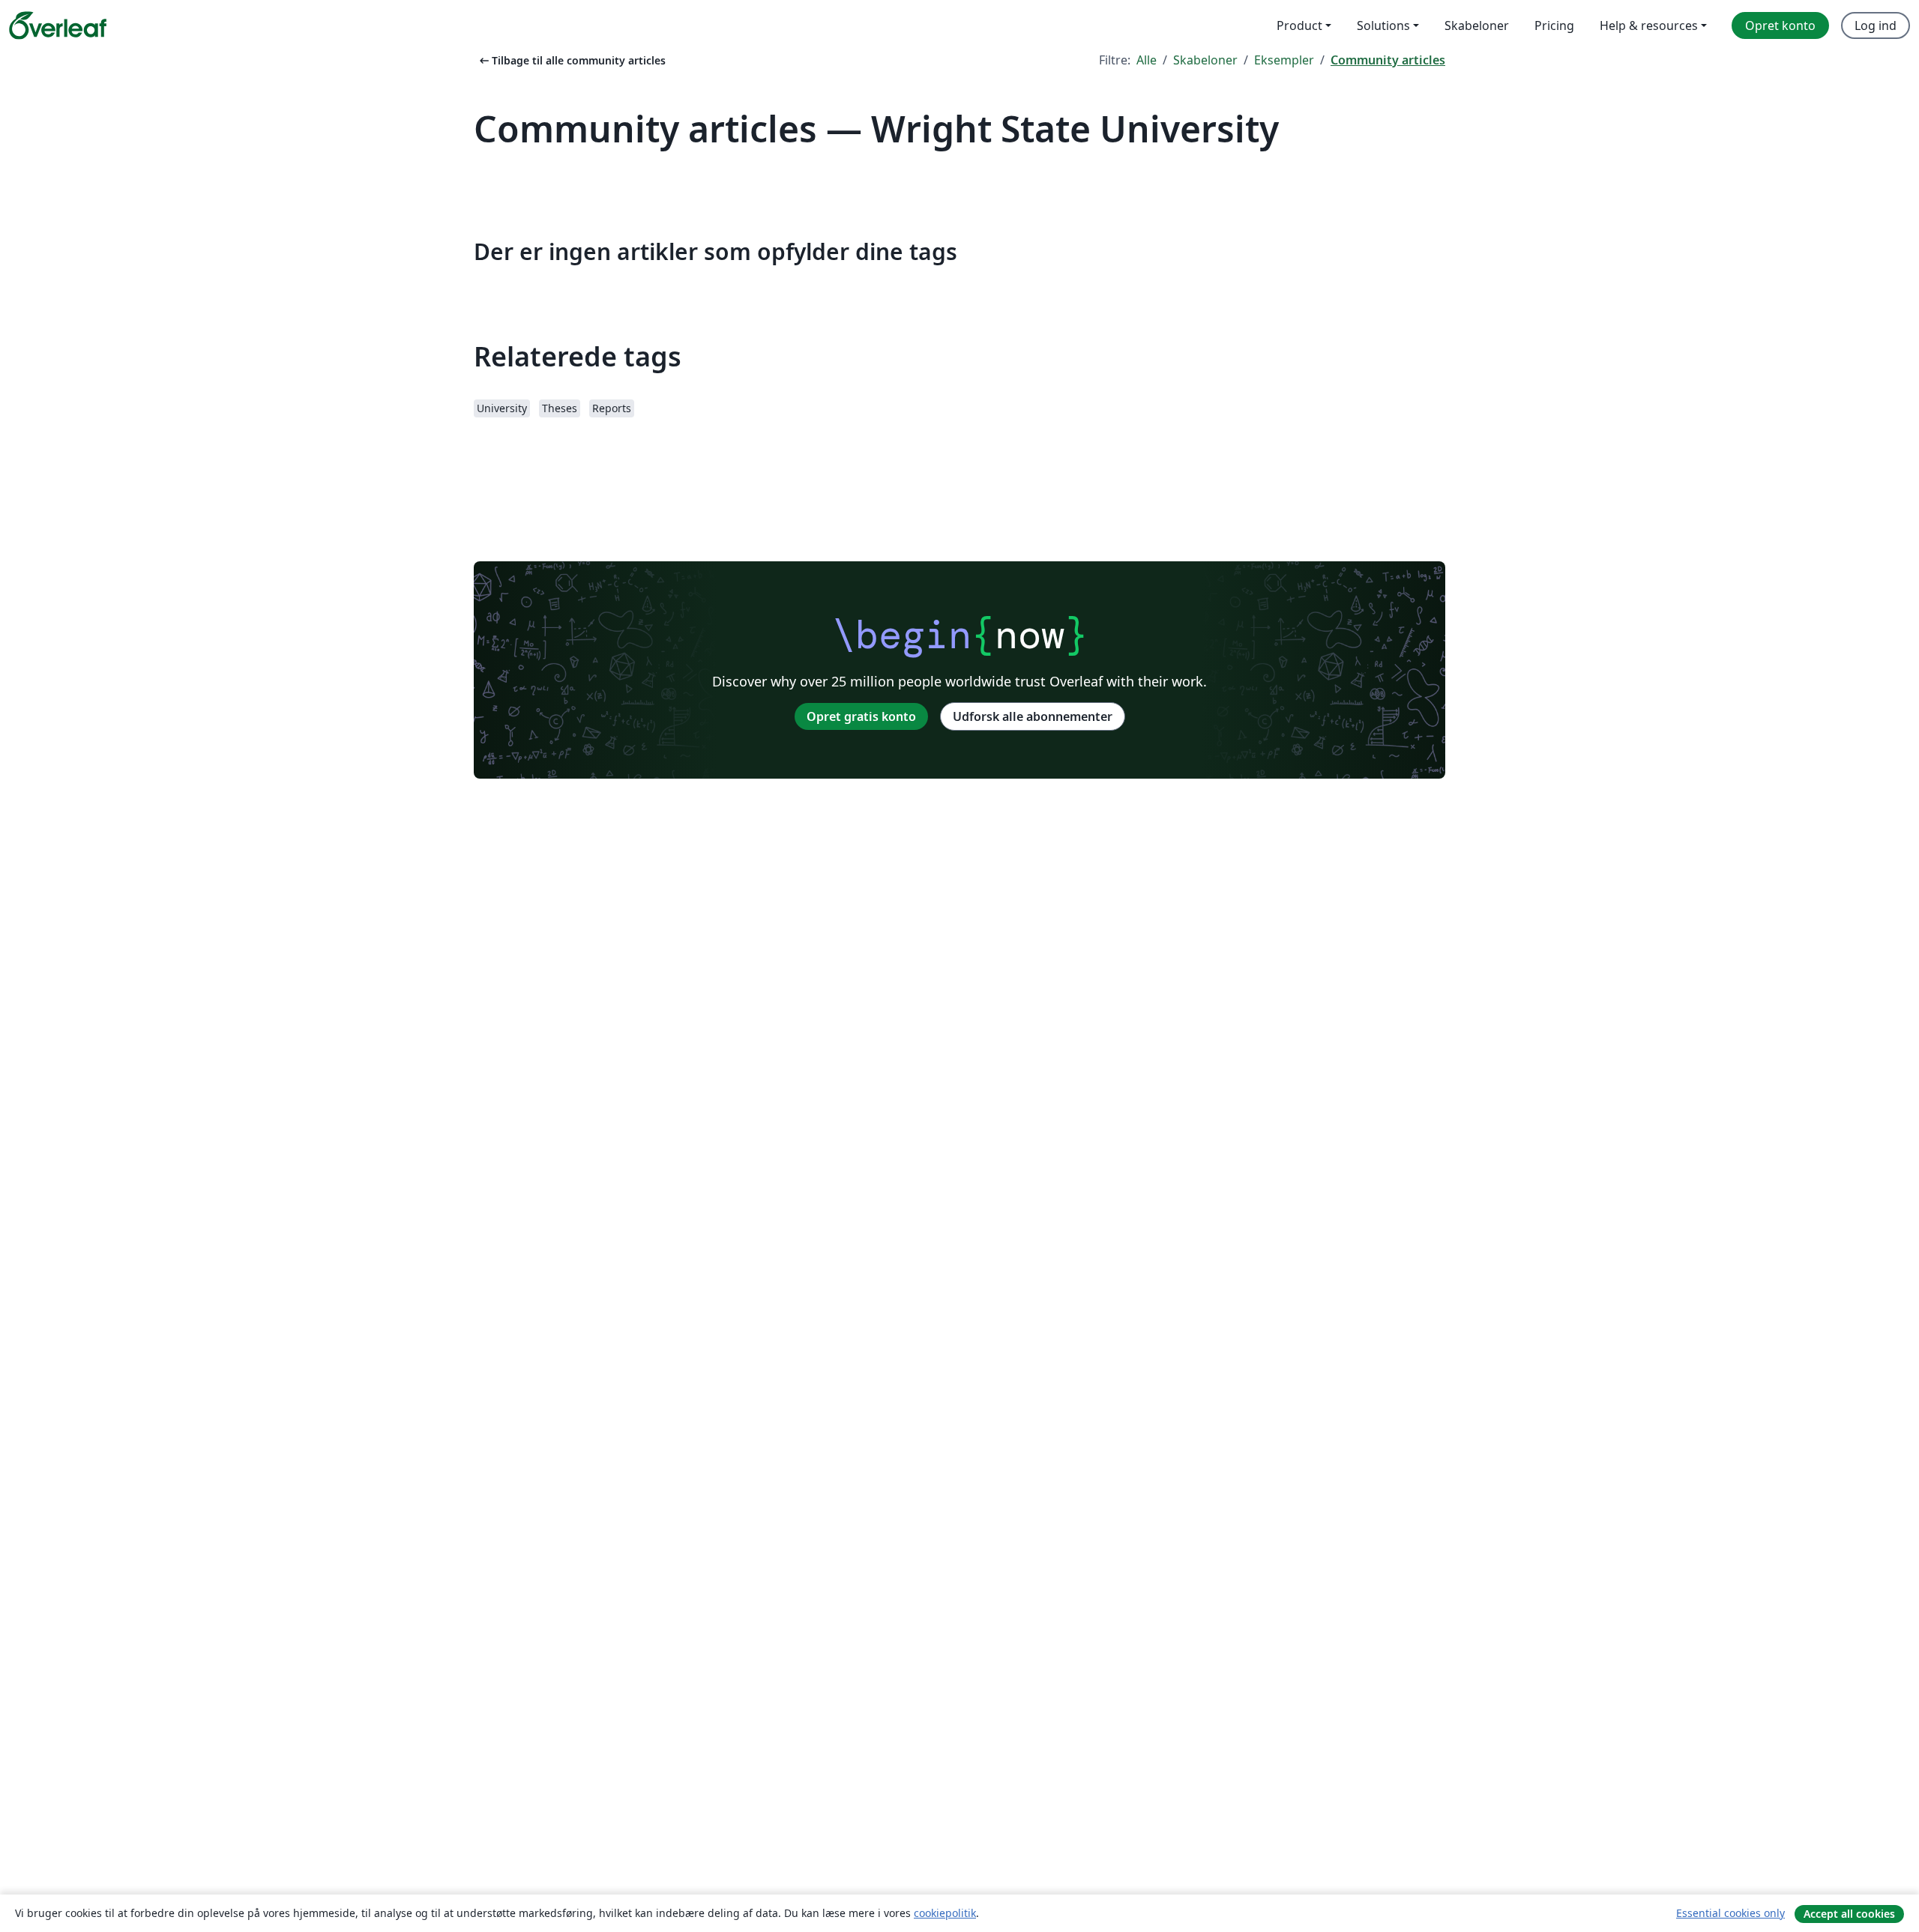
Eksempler (1284, 60)
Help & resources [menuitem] (1649, 25)
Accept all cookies (1849, 1914)
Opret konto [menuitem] (1780, 25)
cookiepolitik (945, 1913)
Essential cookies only (1730, 1913)
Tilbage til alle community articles (571, 60)
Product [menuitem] (1299, 25)
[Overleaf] (58, 25)
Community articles (1388, 60)
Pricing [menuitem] (1554, 25)
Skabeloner (1205, 60)
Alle (1147, 60)
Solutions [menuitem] (1383, 25)
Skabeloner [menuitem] (1477, 25)
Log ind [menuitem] (1876, 25)
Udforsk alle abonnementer (1033, 716)
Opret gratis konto (861, 716)
